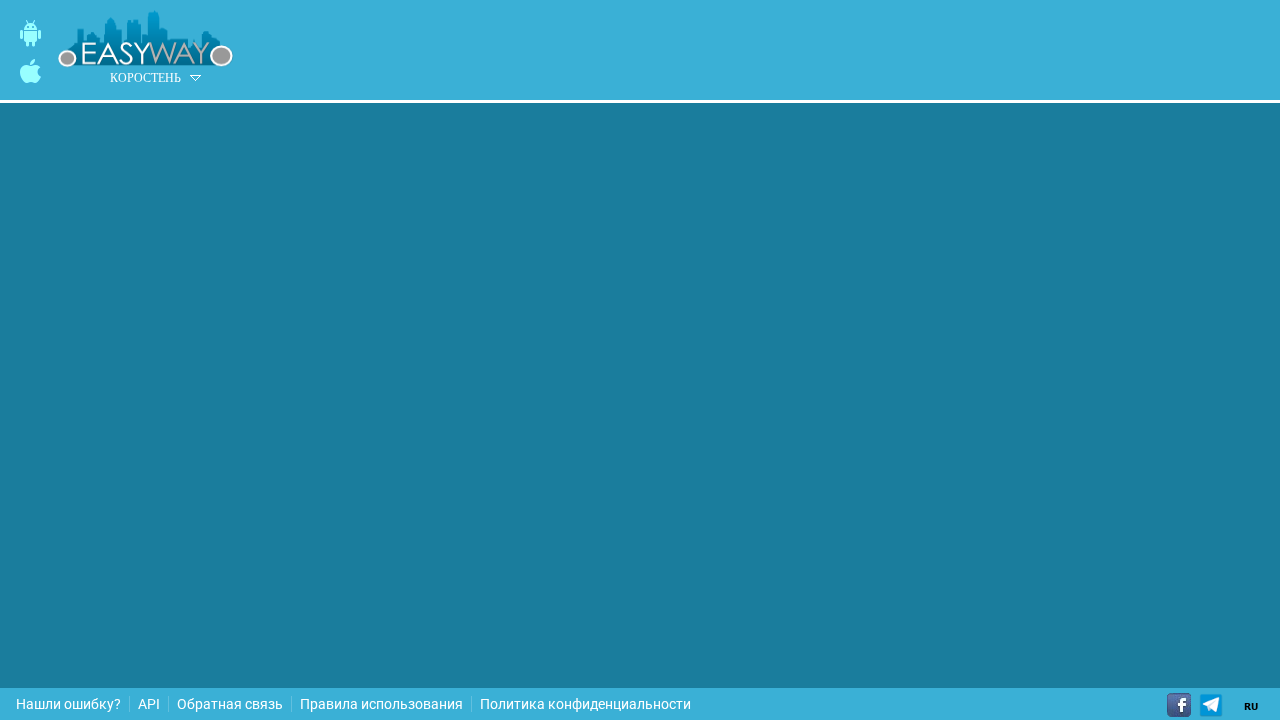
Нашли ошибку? (68, 704)
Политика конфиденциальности (585, 704)
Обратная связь (230, 704)
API (149, 704)
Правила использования (381, 704)
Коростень (145, 78)
